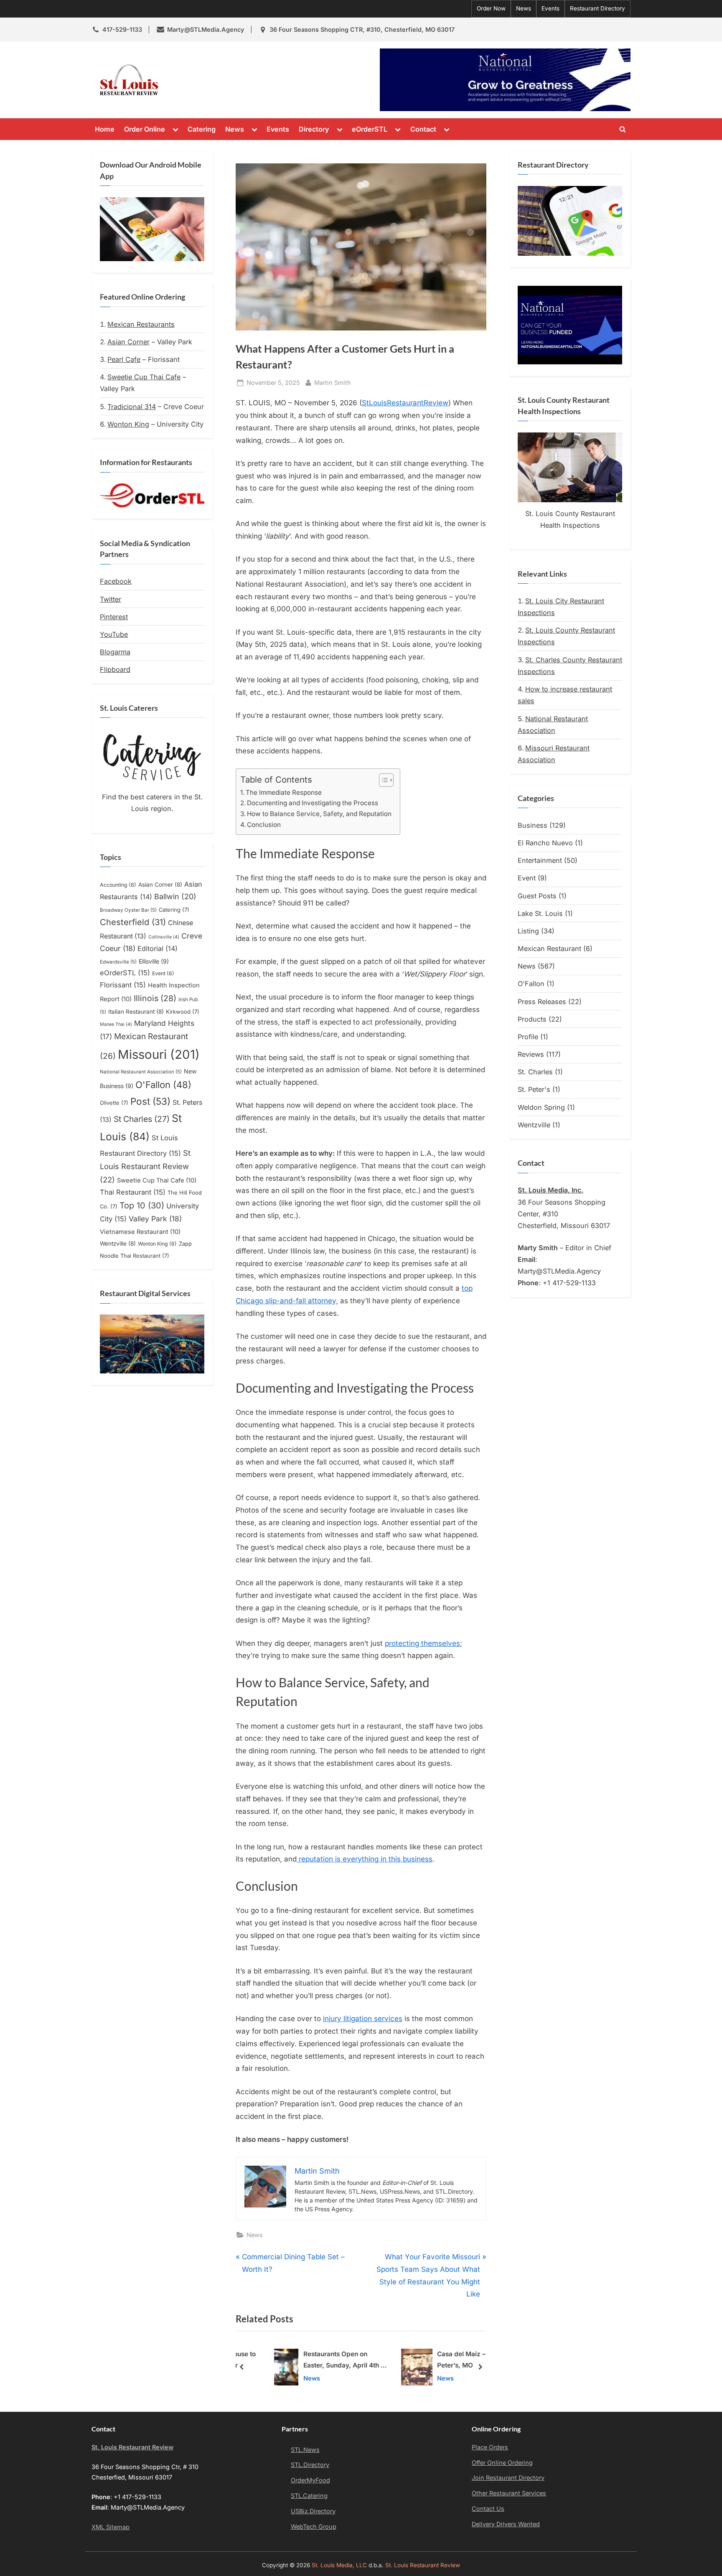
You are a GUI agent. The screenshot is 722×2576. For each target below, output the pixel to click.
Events (550, 8)
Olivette (114, 1103)
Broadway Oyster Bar (128, 910)
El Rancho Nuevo (545, 843)
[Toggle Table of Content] (382, 780)
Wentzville (118, 1243)
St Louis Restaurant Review (145, 1166)
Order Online (145, 129)
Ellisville (154, 961)
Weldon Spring (541, 1107)
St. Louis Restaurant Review (239, 80)
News (524, 8)
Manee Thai (116, 1024)
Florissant (123, 985)
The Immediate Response (284, 792)
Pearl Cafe (124, 359)
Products (532, 1019)
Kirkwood (183, 1012)
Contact (423, 129)
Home (105, 129)
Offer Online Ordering (502, 2463)
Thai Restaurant (133, 1192)
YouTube (114, 634)
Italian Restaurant (136, 1012)
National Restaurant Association (141, 1072)
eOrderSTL (370, 129)
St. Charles (535, 1072)
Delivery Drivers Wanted (506, 2524)
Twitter (111, 599)
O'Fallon (163, 1085)
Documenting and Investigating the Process (313, 803)
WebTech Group (314, 2526)
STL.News (305, 2450)
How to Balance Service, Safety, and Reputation (319, 814)
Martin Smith (333, 382)
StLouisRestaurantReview (405, 403)
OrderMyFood (310, 2480)
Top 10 (142, 1205)
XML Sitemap (111, 2527)
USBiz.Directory (313, 2511)
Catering (202, 129)
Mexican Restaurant (549, 949)
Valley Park (155, 1219)
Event (163, 973)
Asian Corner (128, 342)
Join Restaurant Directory (508, 2478)
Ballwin (175, 896)
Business (533, 825)
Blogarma (115, 652)
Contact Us (488, 2509)
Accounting (118, 885)
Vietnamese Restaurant (140, 1232)
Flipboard (115, 669)
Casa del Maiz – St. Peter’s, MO (442, 2360)
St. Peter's (534, 1089)
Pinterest (114, 617)
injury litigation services (363, 2019)
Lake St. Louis (540, 913)
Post (150, 1101)
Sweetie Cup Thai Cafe (144, 377)
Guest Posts (537, 896)
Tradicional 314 (132, 407)
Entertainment (540, 860)
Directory (314, 129)
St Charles (142, 1119)
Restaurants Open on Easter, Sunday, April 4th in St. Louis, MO (320, 2361)
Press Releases (542, 1002)
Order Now (491, 8)
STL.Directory (310, 2465)
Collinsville (164, 937)
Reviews (531, 1054)
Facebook (116, 581)
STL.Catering (309, 2496)
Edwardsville (118, 962)
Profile (528, 1037)
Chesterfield (133, 922)
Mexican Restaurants (141, 324)
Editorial (158, 949)
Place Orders (490, 2447)
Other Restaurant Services (509, 2493)
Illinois (155, 998)
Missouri (159, 1054)
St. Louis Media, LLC (339, 2565)
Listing (528, 931)
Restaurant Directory (597, 8)
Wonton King (128, 424)
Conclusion (264, 825)
